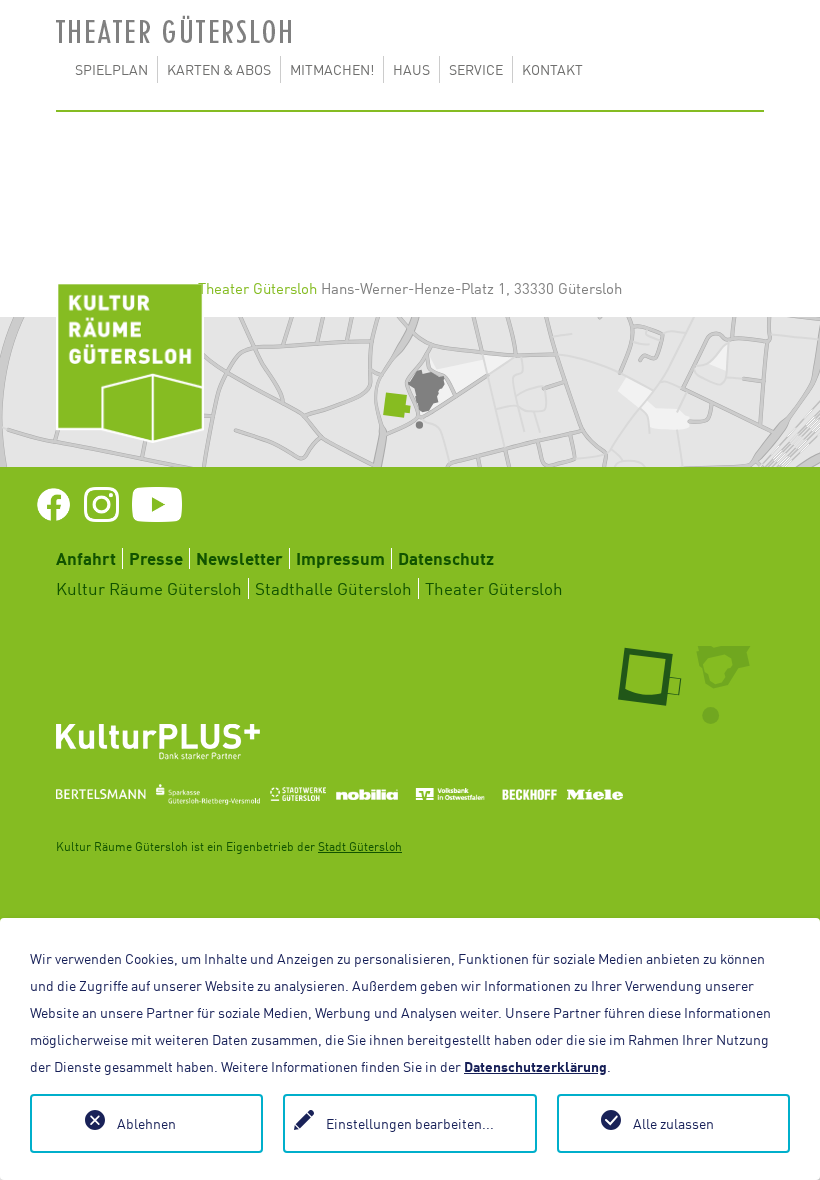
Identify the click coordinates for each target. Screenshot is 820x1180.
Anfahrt (86, 558)
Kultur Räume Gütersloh (149, 588)
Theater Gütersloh (494, 588)
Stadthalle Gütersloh (333, 588)
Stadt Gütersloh (360, 846)
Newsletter (239, 558)
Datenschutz (446, 558)
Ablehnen (146, 1123)
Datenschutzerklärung (535, 1066)
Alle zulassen (673, 1123)
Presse (156, 558)
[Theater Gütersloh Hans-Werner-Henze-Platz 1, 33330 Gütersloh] (410, 392)
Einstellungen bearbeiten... (410, 1123)
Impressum (340, 558)
